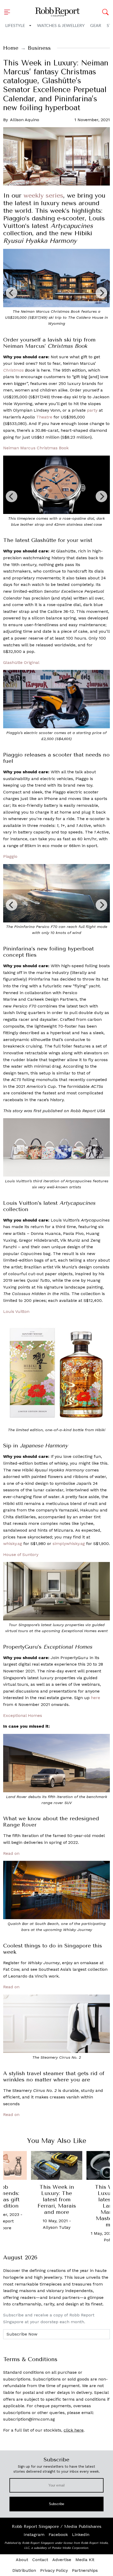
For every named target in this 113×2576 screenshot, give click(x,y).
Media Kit (85, 2560)
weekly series (43, 195)
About (22, 2560)
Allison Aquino (25, 120)
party (92, 410)
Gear (96, 26)
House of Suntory (21, 1555)
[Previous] (12, 293)
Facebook (58, 2535)
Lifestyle (15, 26)
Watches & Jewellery (61, 26)
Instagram (34, 2535)
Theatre (44, 417)
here (96, 1698)
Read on (11, 1853)
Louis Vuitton (16, 1311)
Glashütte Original (21, 662)
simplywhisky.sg (69, 1544)
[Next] (101, 293)
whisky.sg (13, 1544)
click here (74, 2430)
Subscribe (57, 2504)
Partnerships (85, 2570)
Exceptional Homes (23, 1715)
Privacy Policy (54, 2570)
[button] (9, 12)
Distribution (24, 2570)
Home (11, 48)
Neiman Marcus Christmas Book (36, 448)
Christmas (13, 370)
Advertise (62, 2560)
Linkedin (81, 2535)
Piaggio (10, 856)
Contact (40, 2560)
